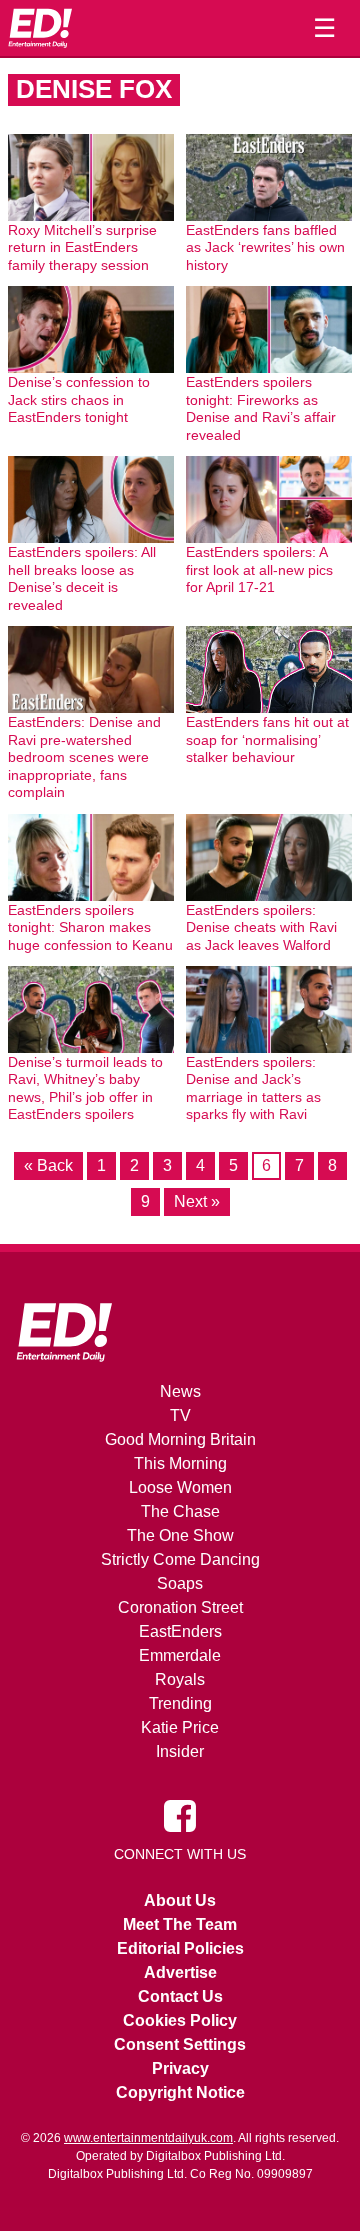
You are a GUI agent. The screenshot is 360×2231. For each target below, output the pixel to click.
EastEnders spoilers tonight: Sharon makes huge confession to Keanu (90, 927)
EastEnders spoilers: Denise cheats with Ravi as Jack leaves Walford (261, 927)
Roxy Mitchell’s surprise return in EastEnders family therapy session (82, 247)
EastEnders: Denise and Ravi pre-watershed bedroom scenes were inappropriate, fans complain (84, 757)
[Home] (40, 28)
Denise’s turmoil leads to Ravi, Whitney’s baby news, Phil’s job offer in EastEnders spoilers (85, 1088)
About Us (180, 1900)
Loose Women (180, 1487)
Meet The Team (180, 1924)
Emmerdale (180, 1655)
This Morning (180, 1463)
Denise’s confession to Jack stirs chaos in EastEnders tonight (79, 399)
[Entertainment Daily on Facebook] (180, 1815)
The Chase (180, 1511)
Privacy (180, 2068)
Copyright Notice (180, 2092)
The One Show (180, 1535)
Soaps (180, 1583)
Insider (180, 1751)
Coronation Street (180, 1607)
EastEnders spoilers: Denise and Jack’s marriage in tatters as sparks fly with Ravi (253, 1088)
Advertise (180, 1972)
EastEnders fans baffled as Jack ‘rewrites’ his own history (265, 247)
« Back (48, 1165)
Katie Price (180, 1727)
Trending (180, 1703)
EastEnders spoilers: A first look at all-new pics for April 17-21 (259, 569)
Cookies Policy (180, 2020)
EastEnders (180, 1631)
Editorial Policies (180, 1948)
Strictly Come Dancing (180, 1559)
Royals (180, 1679)
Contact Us (180, 1996)
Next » (197, 1201)
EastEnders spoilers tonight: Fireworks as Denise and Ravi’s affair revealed (261, 408)
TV (180, 1415)
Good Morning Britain (180, 1439)
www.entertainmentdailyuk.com (148, 2138)
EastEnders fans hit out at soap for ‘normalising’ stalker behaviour (267, 739)
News (180, 1391)
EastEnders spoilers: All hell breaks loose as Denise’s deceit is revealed (82, 578)
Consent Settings (180, 2044)
